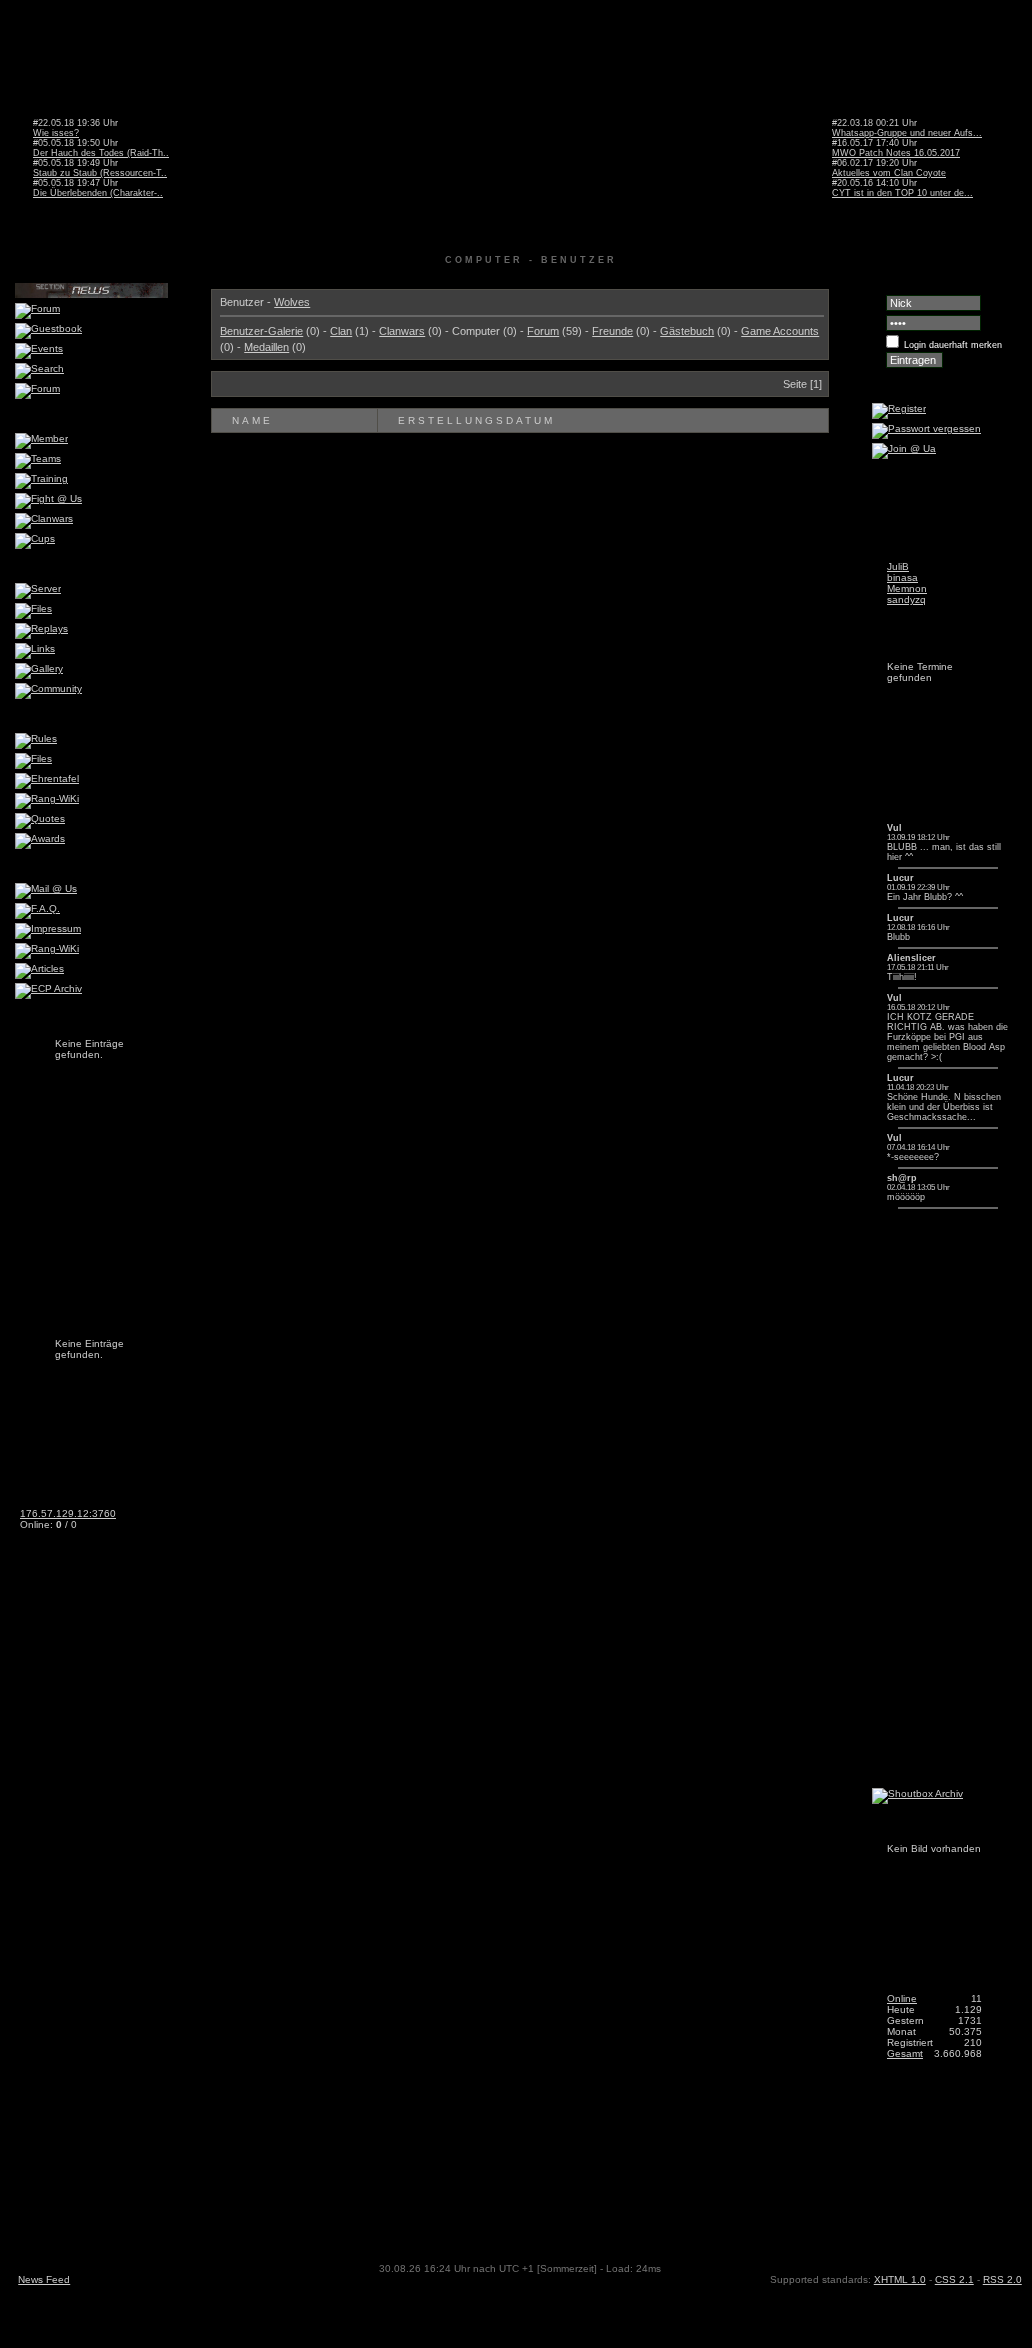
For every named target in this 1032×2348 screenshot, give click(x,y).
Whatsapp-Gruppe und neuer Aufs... (907, 133)
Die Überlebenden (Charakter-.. (98, 193)
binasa (902, 577)
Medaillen (266, 347)
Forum (543, 331)
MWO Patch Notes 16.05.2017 (896, 153)
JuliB (898, 566)
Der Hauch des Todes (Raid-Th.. (101, 153)
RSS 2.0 (1002, 2279)
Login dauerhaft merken (953, 345)
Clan (341, 331)
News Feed (44, 2279)
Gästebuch (687, 331)
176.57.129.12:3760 (68, 1513)
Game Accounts (780, 331)
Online (902, 1998)
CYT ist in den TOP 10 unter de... (902, 193)
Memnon (907, 588)
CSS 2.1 (954, 2279)
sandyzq (906, 599)
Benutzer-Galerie (261, 331)
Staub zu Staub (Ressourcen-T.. (100, 173)
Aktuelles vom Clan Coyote (889, 173)
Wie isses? (56, 133)
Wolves (292, 302)
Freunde (612, 331)
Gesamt (905, 2053)
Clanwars (402, 331)
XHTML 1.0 (900, 2279)
